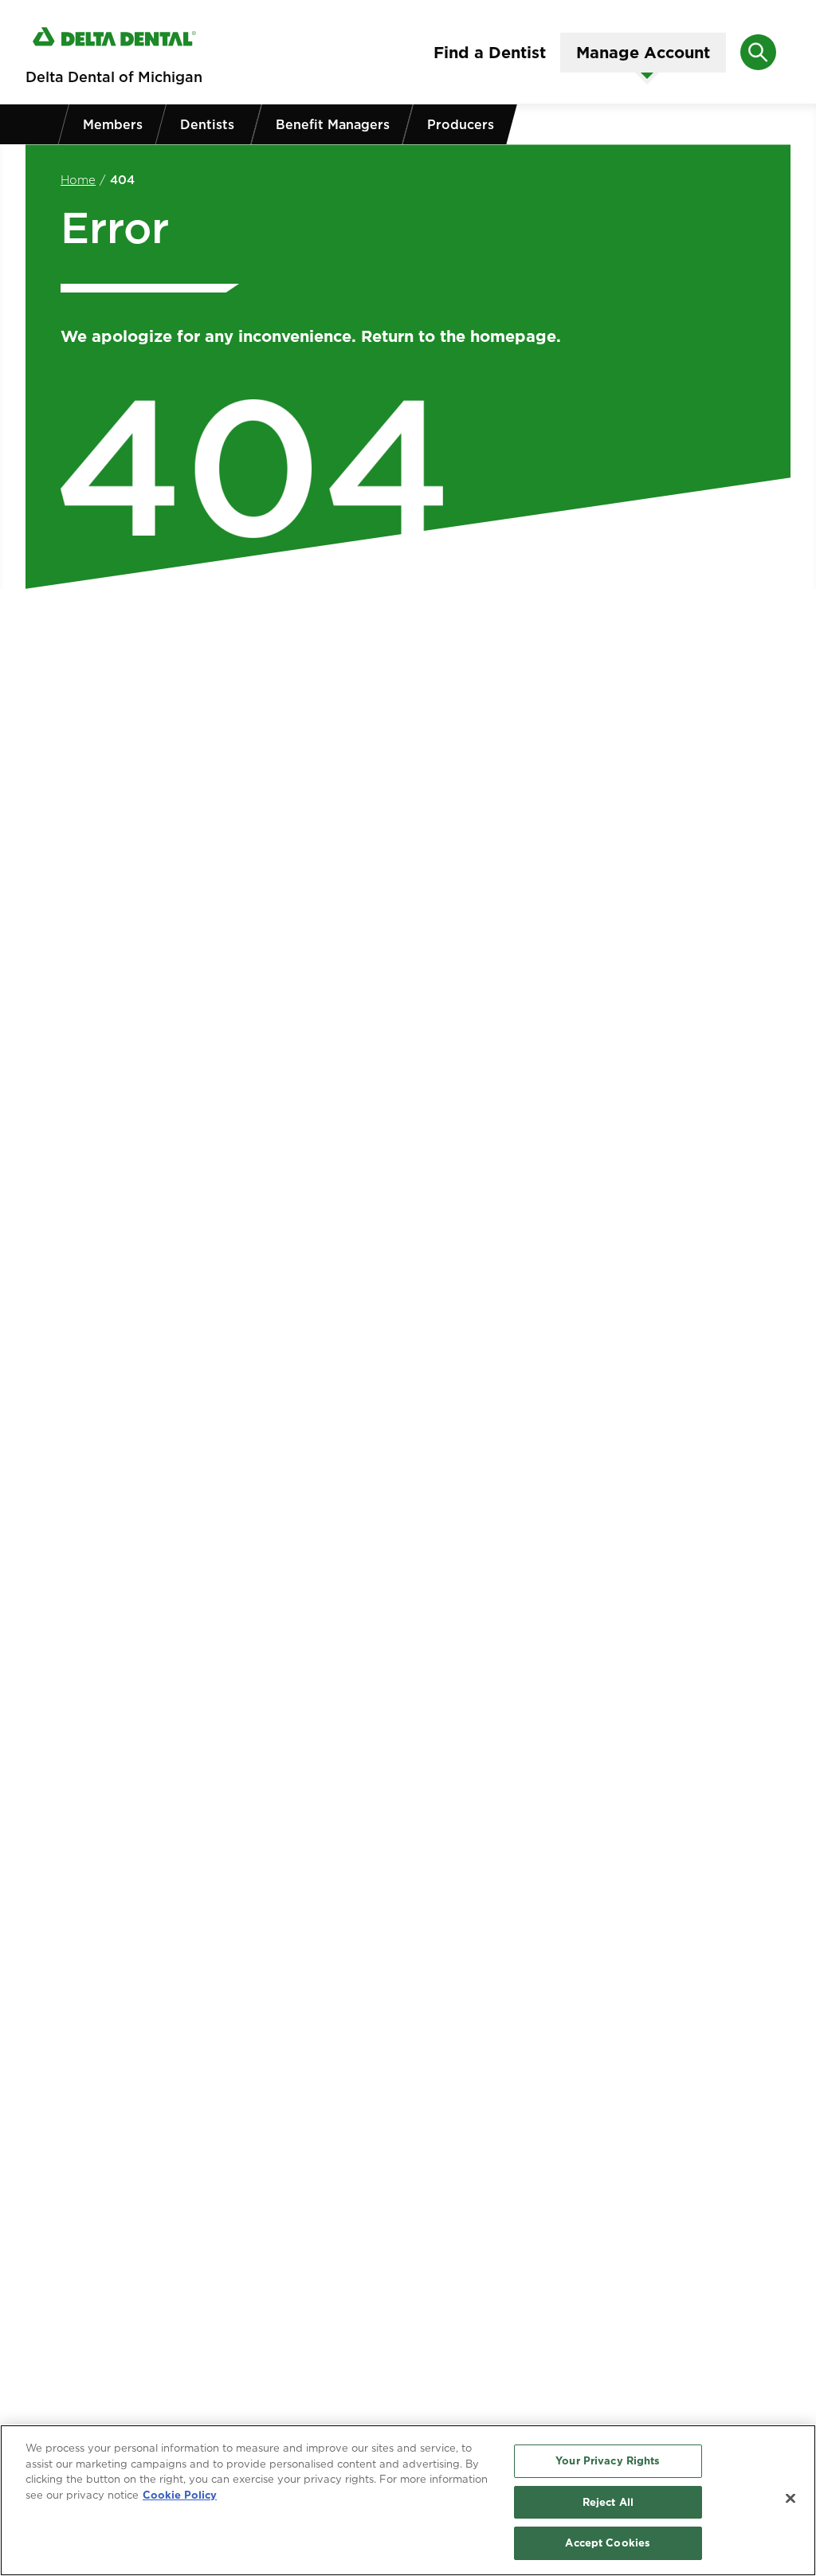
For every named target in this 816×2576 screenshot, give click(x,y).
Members (113, 124)
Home (78, 180)
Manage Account (643, 53)
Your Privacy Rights (608, 2460)
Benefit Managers (333, 124)
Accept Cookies (608, 2543)
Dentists (207, 124)
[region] (408, 2500)
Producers (461, 124)
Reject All (608, 2502)
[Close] (790, 2499)
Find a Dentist (490, 53)
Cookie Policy (180, 2495)
